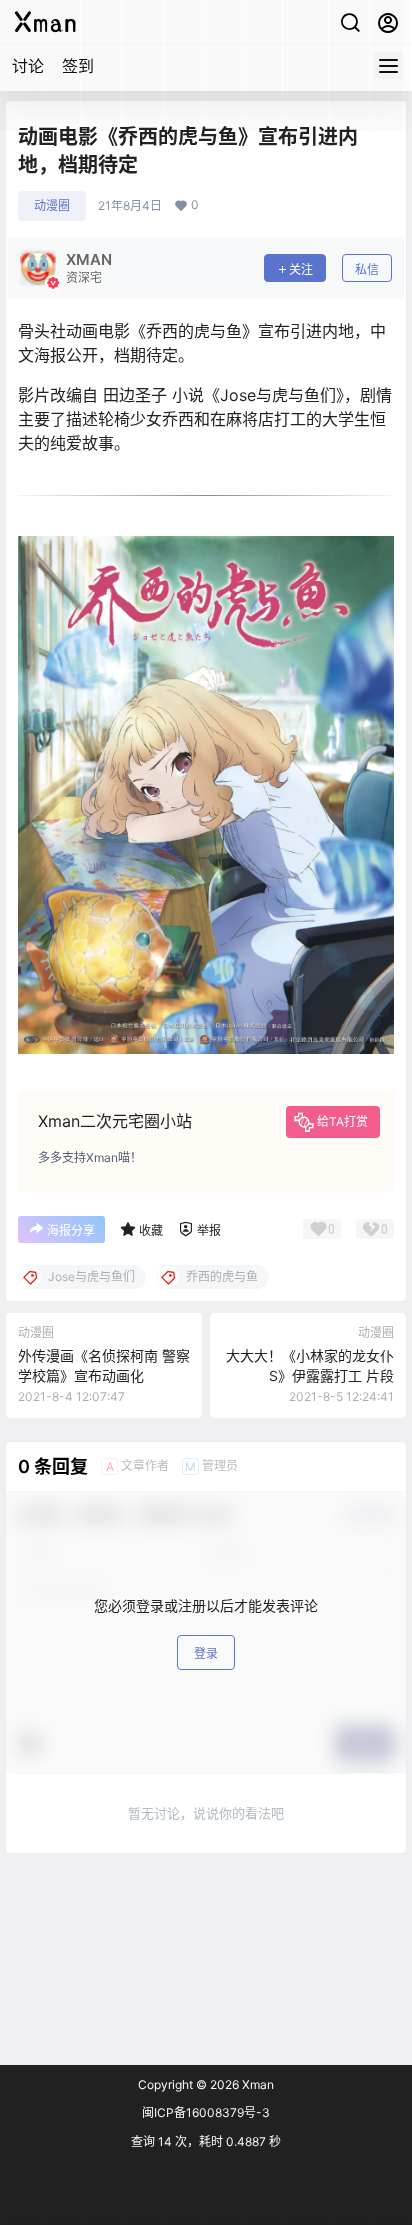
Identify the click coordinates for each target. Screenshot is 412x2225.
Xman (256, 2084)
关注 (301, 269)
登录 (206, 1653)
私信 (367, 269)
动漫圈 (52, 205)
